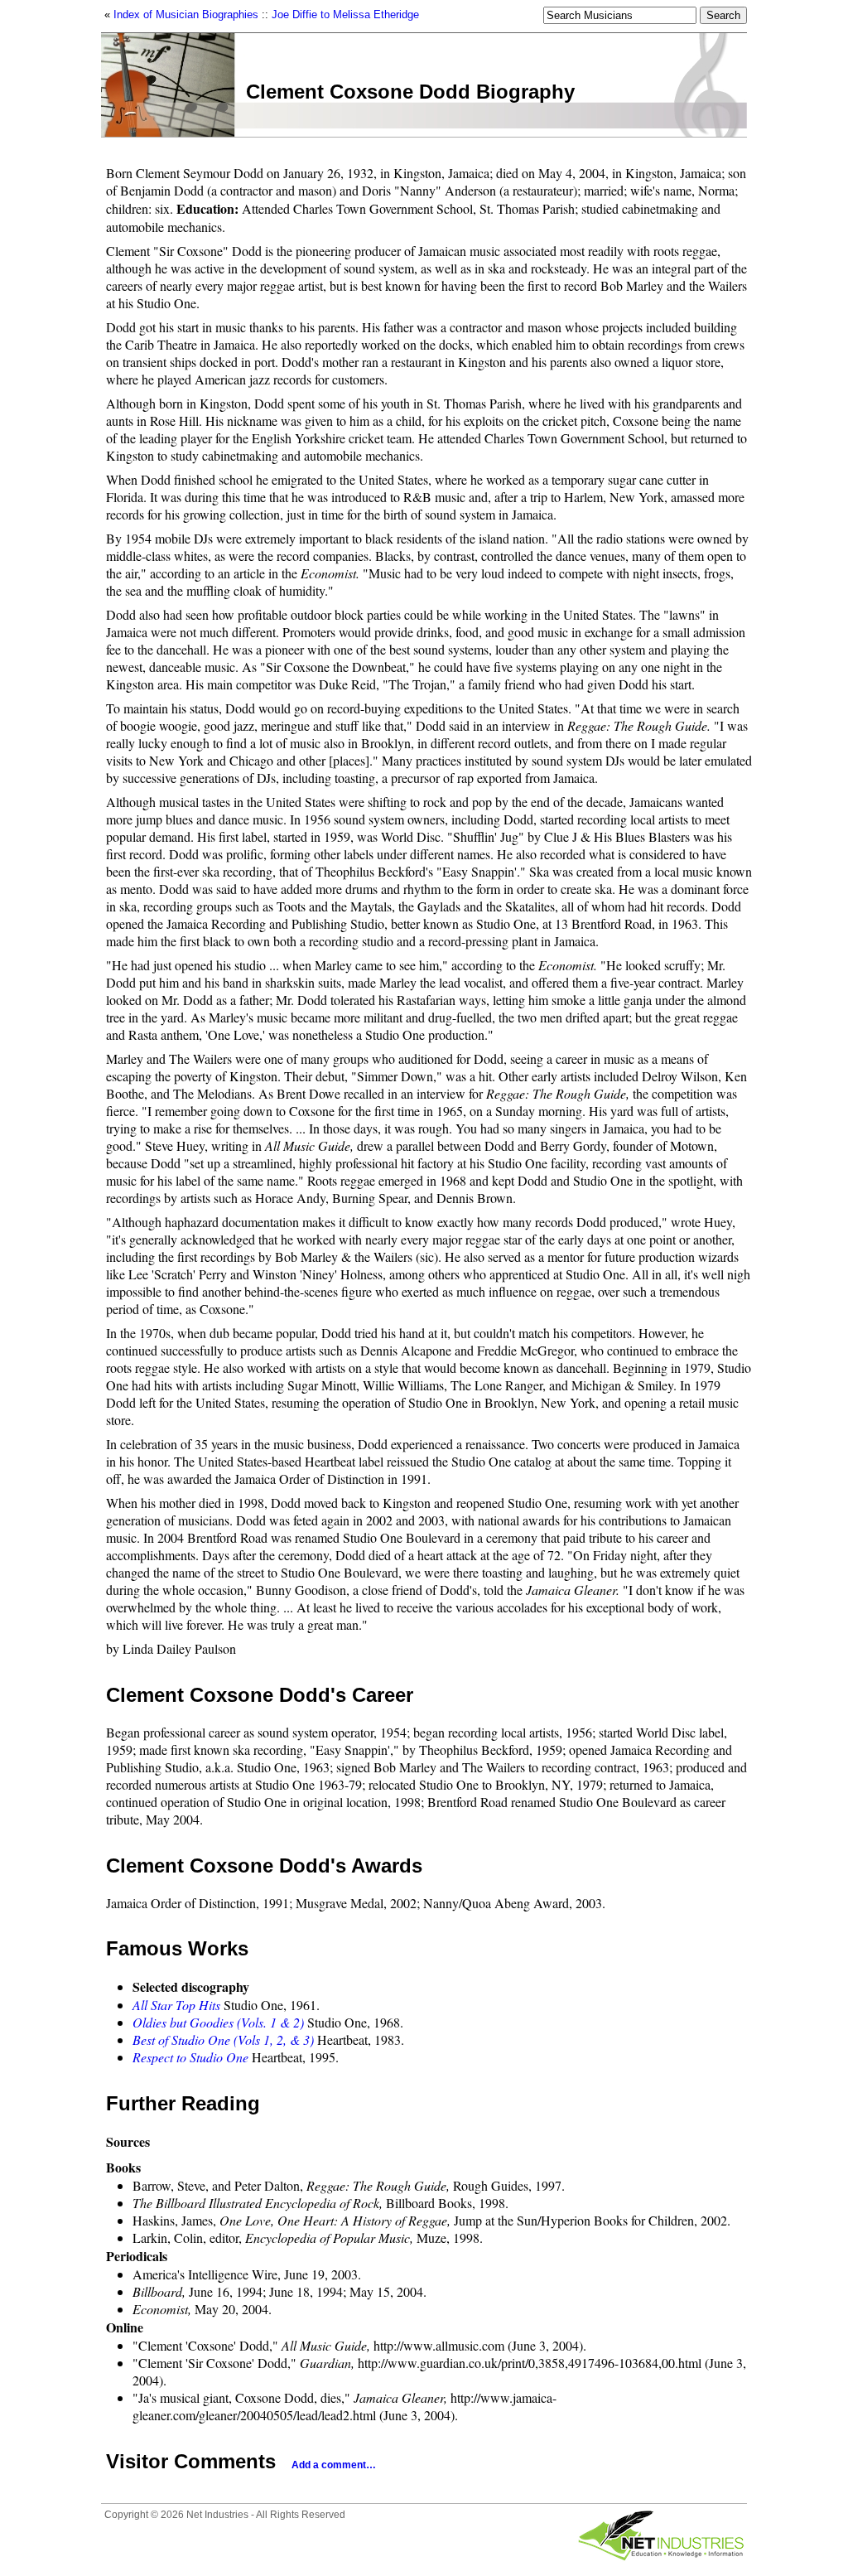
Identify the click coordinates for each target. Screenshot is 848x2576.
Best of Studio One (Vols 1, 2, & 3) (223, 2040)
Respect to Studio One (190, 2057)
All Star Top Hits (176, 2005)
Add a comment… (334, 2465)
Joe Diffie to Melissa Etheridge (345, 14)
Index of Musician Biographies (186, 14)
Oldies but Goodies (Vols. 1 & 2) (218, 2022)
